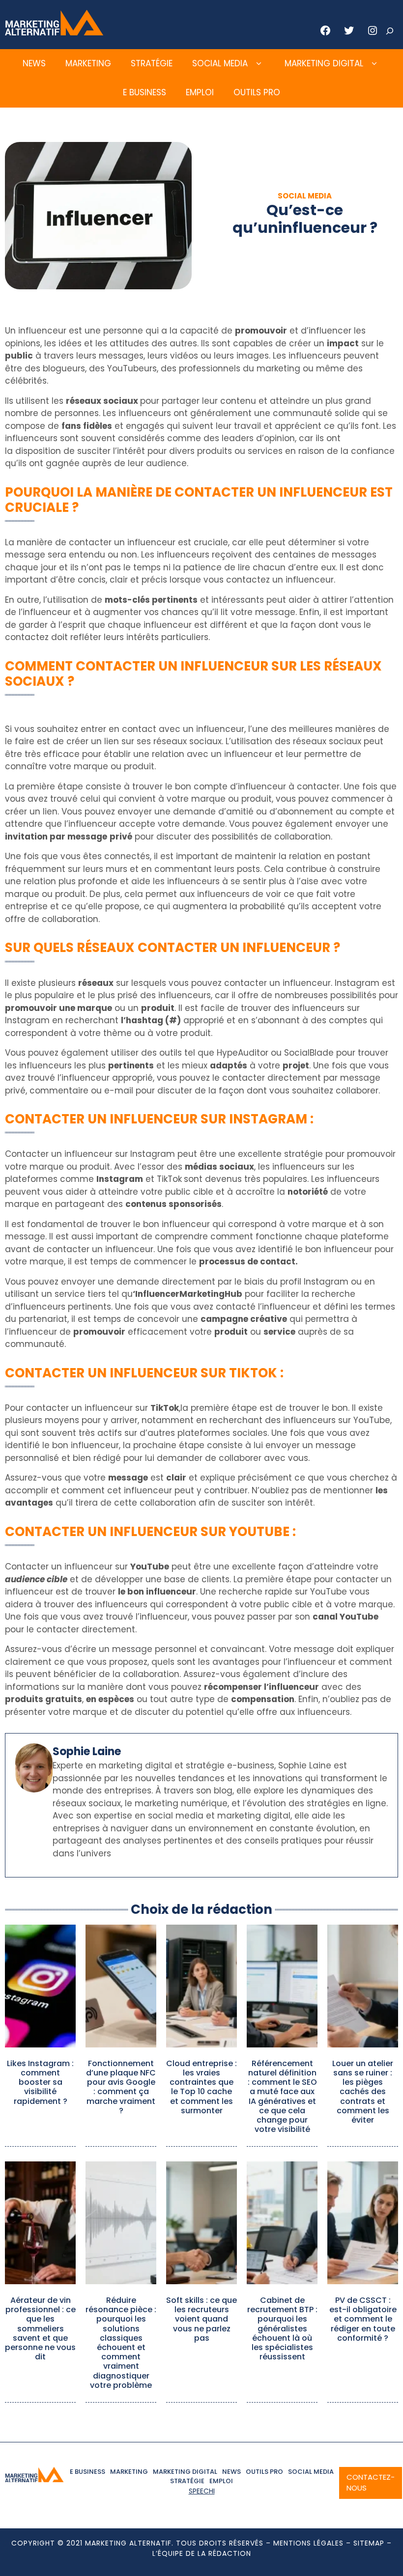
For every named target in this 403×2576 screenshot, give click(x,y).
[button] (259, 64)
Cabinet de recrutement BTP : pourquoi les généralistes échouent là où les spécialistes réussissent (282, 2328)
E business (144, 92)
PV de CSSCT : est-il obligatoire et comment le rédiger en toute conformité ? (363, 2319)
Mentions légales (308, 2543)
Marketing (88, 63)
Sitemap (369, 2543)
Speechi (202, 2491)
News (34, 63)
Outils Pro (257, 92)
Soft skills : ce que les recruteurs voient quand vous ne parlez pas (201, 2319)
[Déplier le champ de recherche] (390, 31)
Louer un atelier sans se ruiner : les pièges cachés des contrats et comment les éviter (363, 2092)
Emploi (200, 92)
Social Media (220, 63)
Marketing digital (324, 63)
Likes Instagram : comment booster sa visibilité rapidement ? (40, 2082)
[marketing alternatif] (54, 32)
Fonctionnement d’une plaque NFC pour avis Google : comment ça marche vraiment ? (121, 2087)
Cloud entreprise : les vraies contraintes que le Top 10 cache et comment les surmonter (201, 2087)
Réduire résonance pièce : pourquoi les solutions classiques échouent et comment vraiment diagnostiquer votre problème (121, 2343)
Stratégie (152, 63)
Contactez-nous (371, 2483)
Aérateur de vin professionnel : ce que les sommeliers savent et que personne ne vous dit (40, 2328)
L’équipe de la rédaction (202, 2553)
